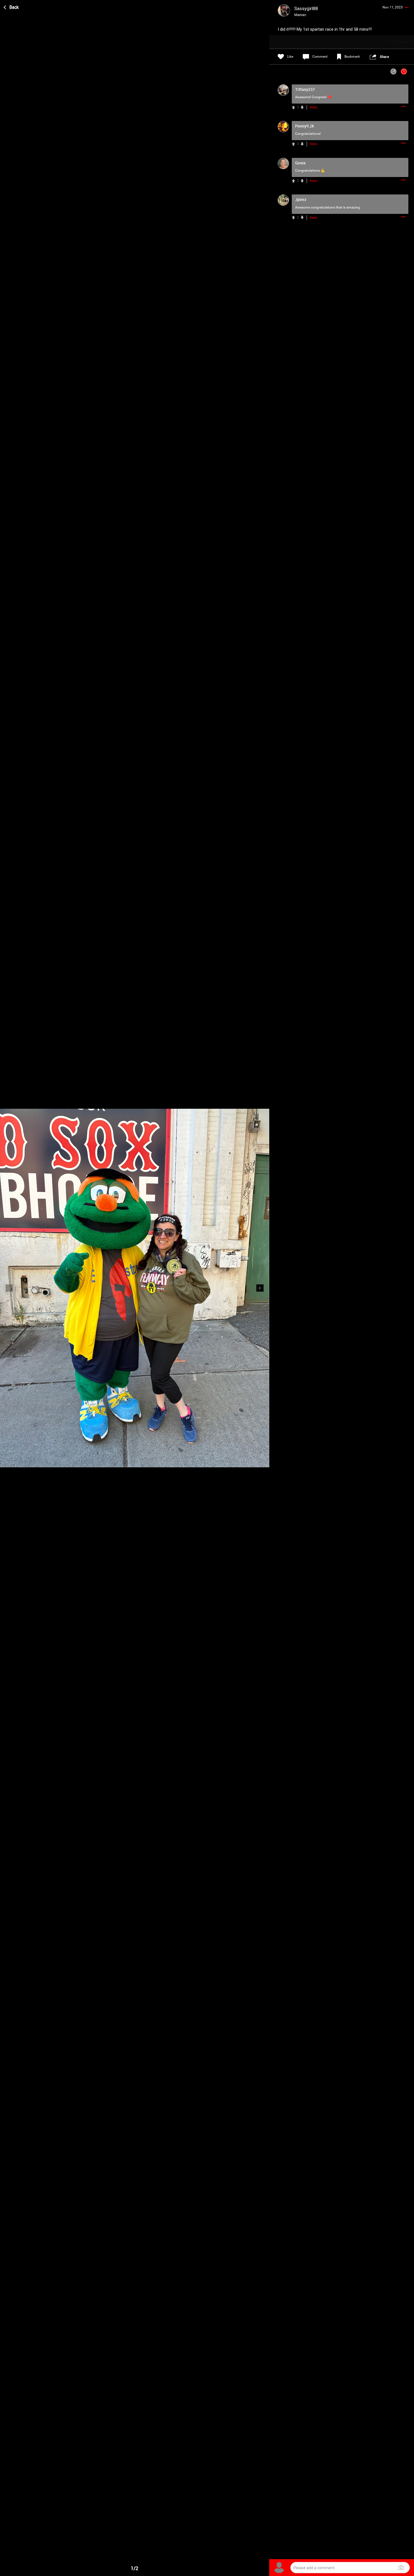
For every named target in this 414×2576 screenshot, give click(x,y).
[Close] (12, 6)
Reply (314, 107)
